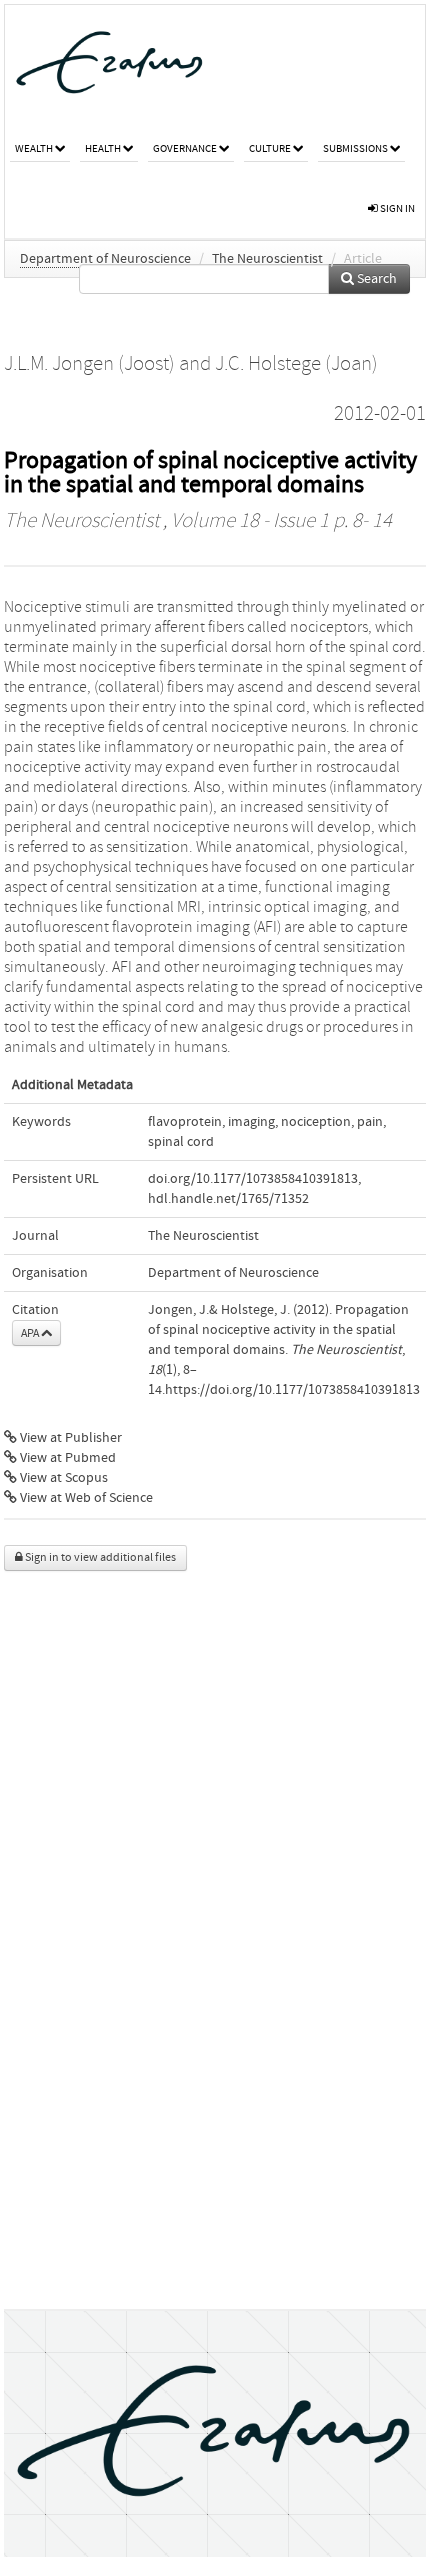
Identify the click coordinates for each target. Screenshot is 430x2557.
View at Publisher (69, 1438)
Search (375, 279)
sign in (396, 208)
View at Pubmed (66, 1458)
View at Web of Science (85, 1498)
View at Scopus (62, 1478)
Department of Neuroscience (105, 259)
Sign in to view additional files (99, 1557)
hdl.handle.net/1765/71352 (228, 1199)
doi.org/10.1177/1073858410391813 (253, 1179)
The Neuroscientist (267, 259)
